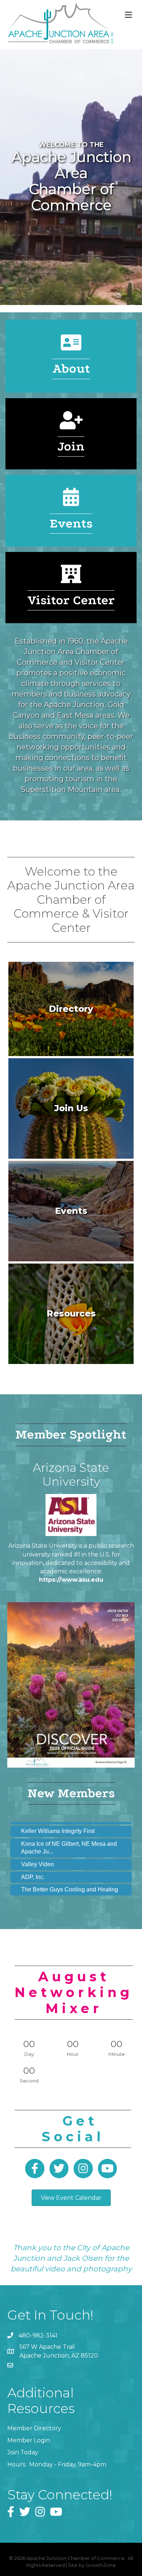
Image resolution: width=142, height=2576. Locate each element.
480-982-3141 (38, 2335)
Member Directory (34, 2428)
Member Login (29, 2440)
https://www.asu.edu (71, 1580)
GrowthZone (101, 2565)
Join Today (23, 2452)
